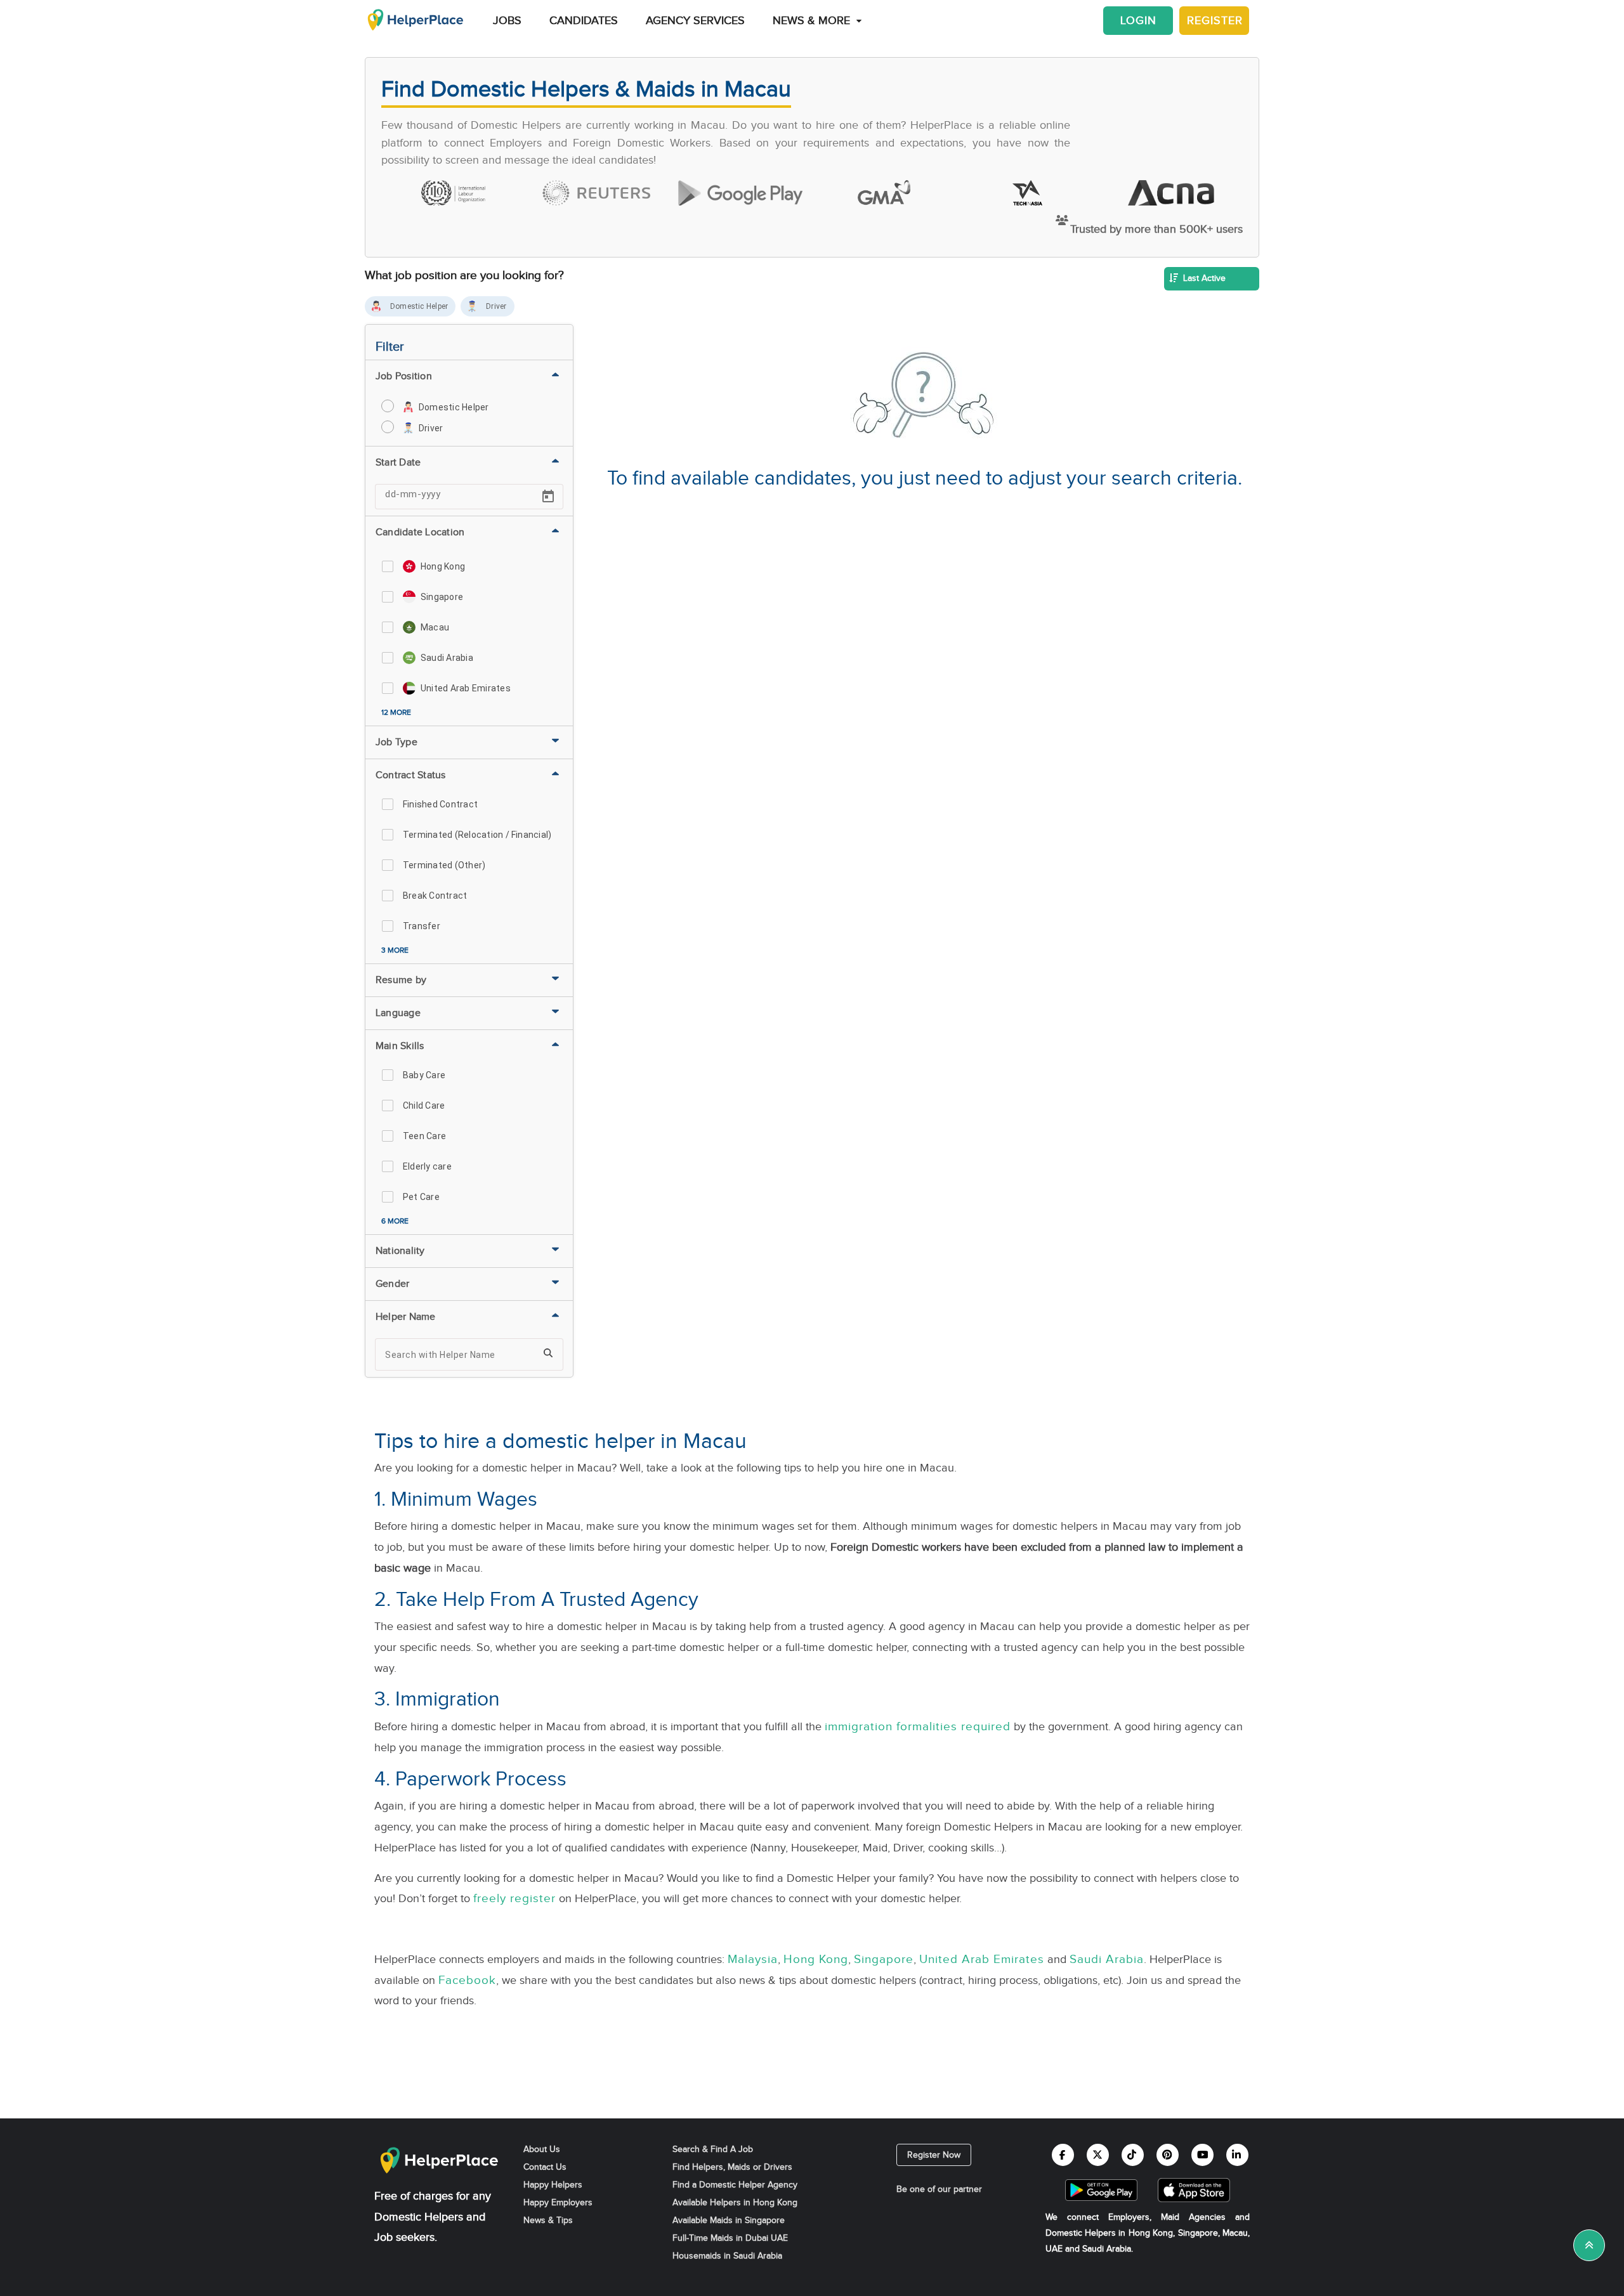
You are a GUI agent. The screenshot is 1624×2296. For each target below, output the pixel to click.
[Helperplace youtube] (1202, 2155)
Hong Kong (816, 1959)
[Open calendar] (548, 497)
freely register (514, 1898)
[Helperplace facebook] (1063, 2155)
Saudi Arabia (1107, 1959)
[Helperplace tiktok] (1133, 2155)
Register (1215, 21)
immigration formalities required (918, 1726)
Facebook (467, 1980)
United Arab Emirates (982, 1959)
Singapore (884, 1959)
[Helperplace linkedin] (1237, 2155)
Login (1138, 21)
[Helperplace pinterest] (1168, 2155)
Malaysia (753, 1959)
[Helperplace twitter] (1098, 2155)
